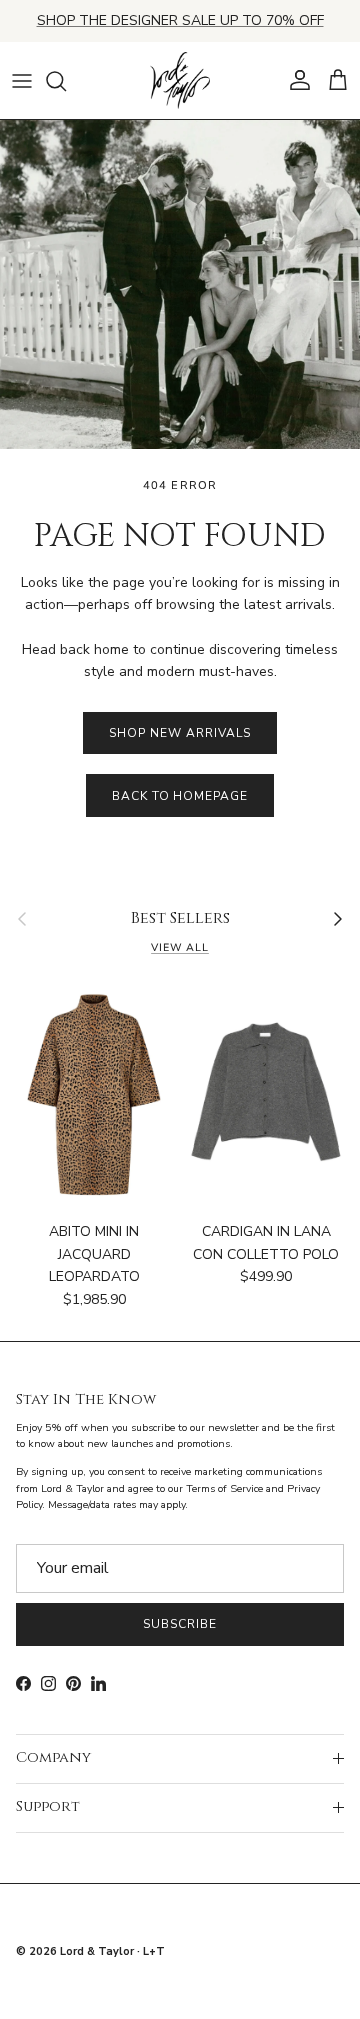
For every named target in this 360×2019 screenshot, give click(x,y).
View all (180, 947)
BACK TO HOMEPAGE (180, 796)
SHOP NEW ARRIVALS (179, 733)
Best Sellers (180, 919)
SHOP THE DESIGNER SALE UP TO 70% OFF (180, 20)
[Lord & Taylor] (180, 81)
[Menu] (22, 81)
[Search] (66, 81)
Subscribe (180, 1624)
